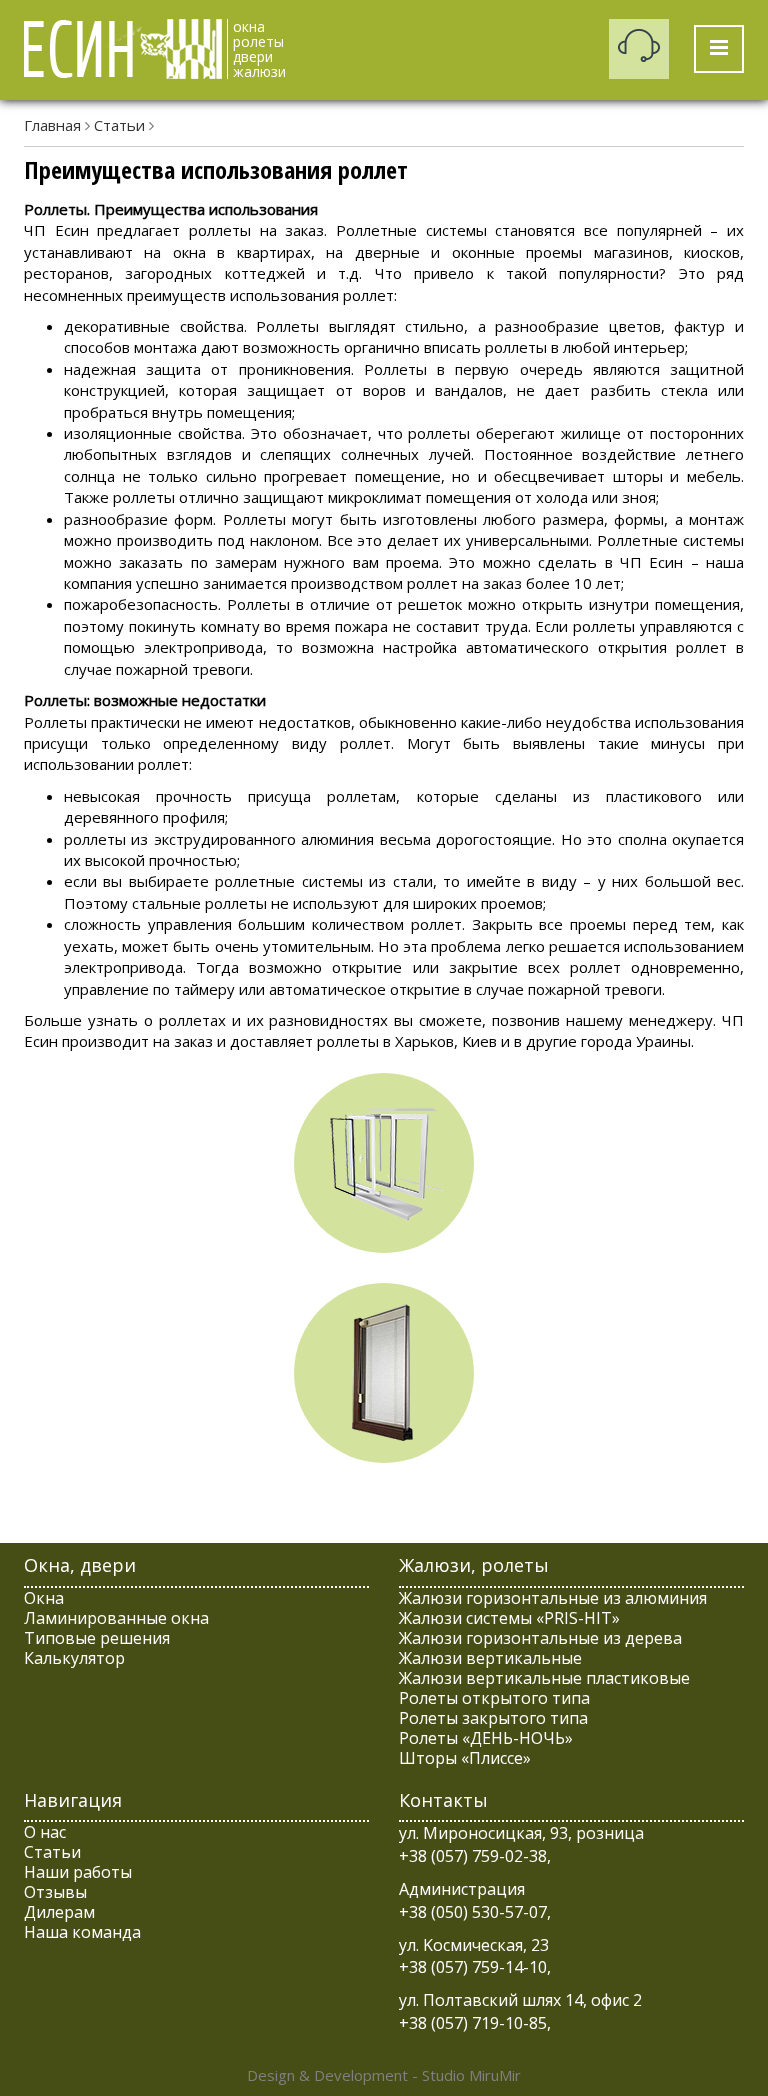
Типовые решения (97, 1638)
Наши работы (78, 1872)
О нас (45, 1832)
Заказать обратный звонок (639, 49)
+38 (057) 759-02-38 (473, 1856)
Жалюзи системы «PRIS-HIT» (509, 1618)
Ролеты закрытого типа (493, 1718)
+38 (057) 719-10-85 (473, 2023)
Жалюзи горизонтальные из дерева (540, 1638)
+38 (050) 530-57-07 (473, 1912)
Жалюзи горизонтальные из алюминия (553, 1598)
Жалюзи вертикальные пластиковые (544, 1678)
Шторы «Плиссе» (465, 1758)
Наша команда (82, 1932)
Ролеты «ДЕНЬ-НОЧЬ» (486, 1738)
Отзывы (55, 1892)
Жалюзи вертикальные (490, 1658)
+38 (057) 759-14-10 (473, 1967)
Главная (52, 125)
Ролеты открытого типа (494, 1698)
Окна (44, 1598)
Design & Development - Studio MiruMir (384, 2075)
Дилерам (59, 1912)
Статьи (119, 125)
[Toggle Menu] (719, 49)
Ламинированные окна (116, 1618)
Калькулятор (74, 1658)
